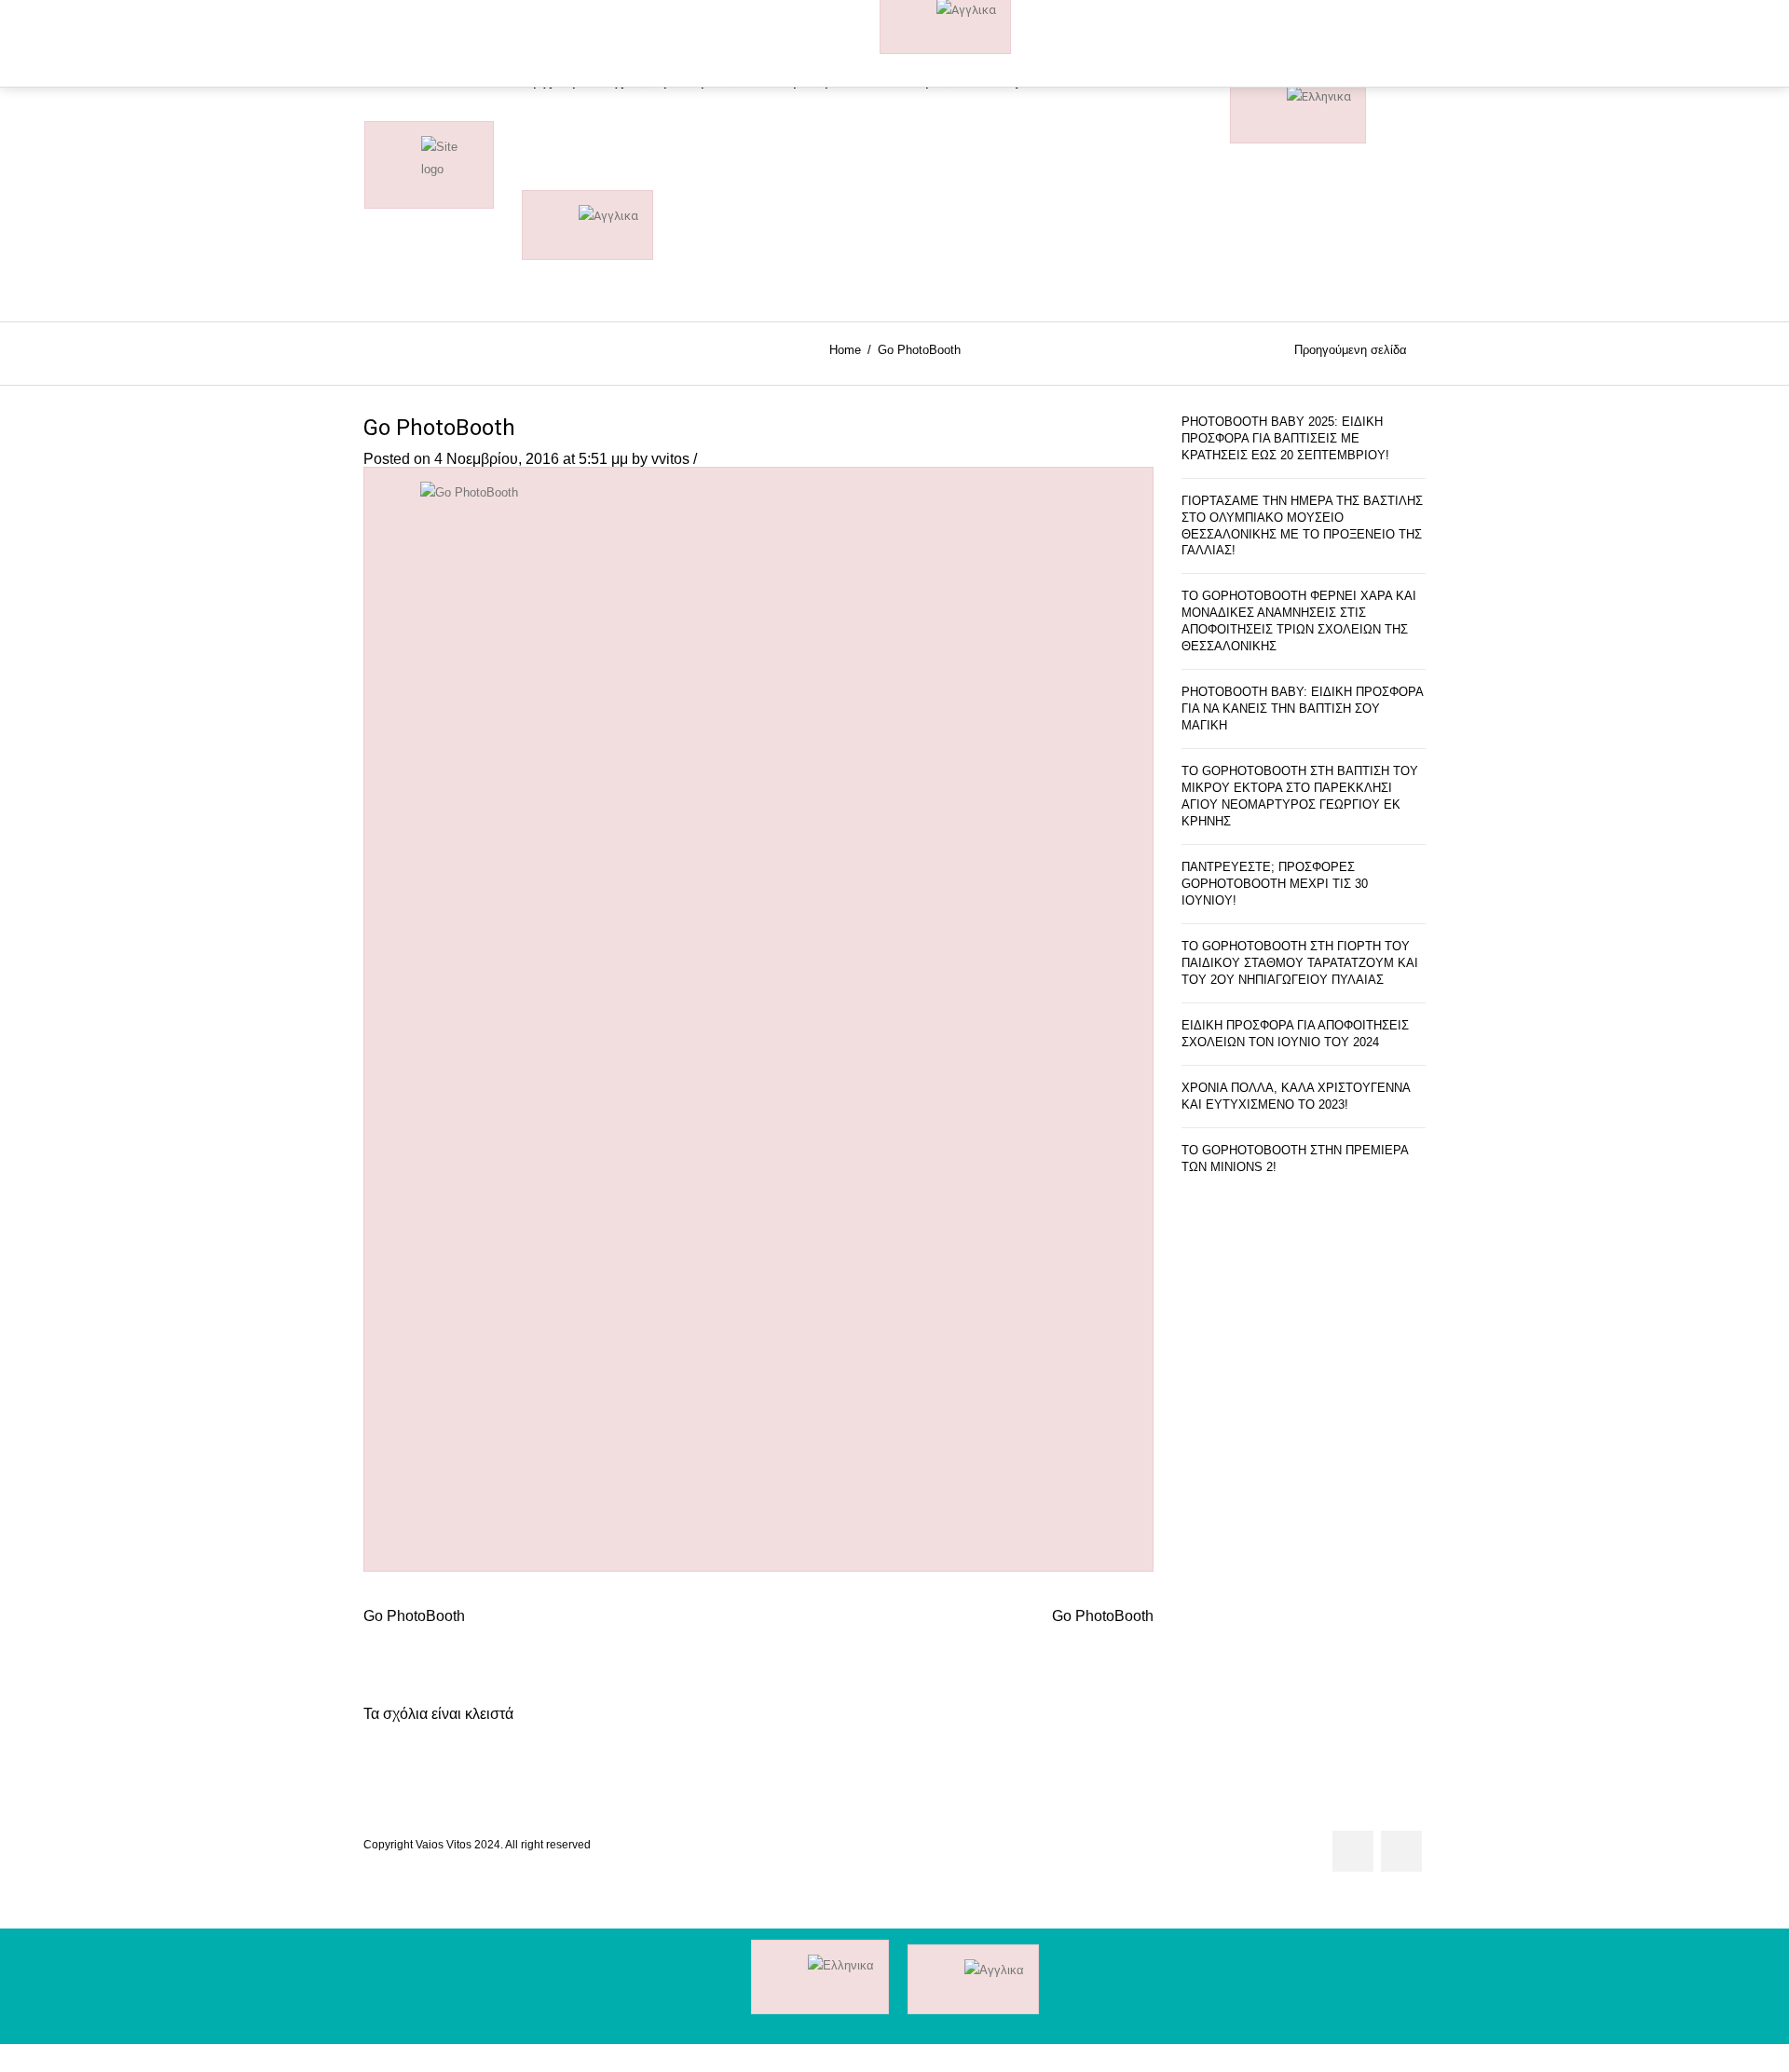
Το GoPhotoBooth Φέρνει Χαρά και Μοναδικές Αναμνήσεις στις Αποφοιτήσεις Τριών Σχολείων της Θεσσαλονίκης (1299, 621)
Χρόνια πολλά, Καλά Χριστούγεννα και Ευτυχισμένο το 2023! (1296, 1096)
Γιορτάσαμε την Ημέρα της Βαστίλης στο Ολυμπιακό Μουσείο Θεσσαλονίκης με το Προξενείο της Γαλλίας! (1302, 526)
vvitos (670, 459)
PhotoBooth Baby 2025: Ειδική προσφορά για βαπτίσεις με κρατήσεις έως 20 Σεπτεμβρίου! (1285, 438)
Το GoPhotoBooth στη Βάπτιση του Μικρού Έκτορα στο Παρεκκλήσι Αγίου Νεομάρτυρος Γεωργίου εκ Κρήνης (1300, 796)
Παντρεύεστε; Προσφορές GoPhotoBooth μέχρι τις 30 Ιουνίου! (1275, 884)
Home (845, 350)
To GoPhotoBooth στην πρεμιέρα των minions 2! (1295, 1159)
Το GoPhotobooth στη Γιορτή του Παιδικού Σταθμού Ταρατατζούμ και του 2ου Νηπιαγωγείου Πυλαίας (1300, 963)
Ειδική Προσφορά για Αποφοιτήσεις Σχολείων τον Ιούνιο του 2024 (1295, 1034)
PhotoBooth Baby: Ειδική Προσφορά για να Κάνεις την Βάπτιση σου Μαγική (1302, 709)
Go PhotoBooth (439, 428)
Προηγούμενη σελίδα (1351, 351)
